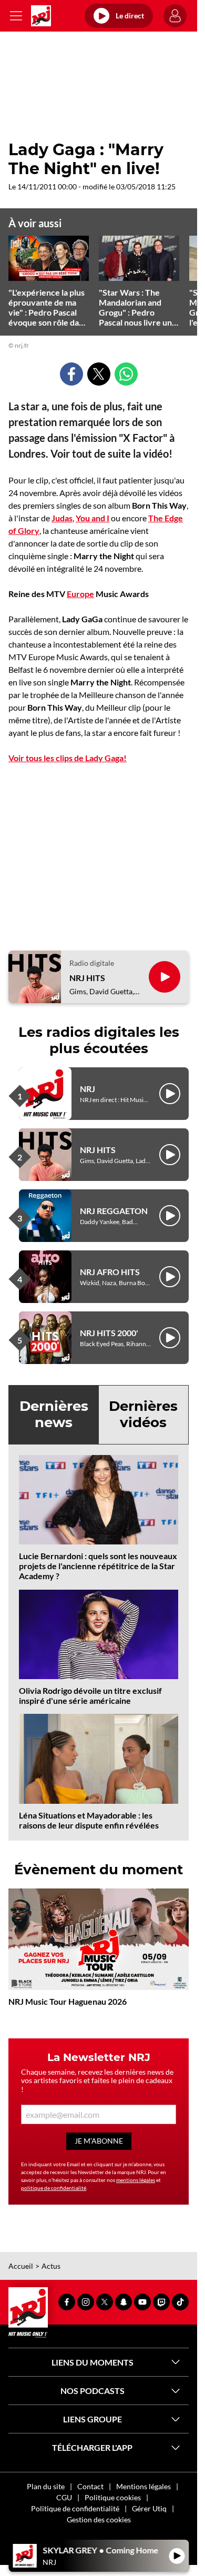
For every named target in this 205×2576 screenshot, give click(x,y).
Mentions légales (143, 2486)
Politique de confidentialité (75, 2508)
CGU (64, 2497)
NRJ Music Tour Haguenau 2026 (68, 2001)
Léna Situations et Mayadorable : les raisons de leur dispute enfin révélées (89, 1820)
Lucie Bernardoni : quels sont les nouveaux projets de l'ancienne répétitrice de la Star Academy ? (98, 1566)
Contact (90, 2486)
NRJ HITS (87, 978)
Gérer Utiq (149, 2508)
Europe (80, 594)
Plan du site (46, 2486)
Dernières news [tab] (54, 1414)
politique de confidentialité (54, 2188)
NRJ (88, 1089)
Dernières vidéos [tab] (143, 1414)
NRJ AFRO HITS (110, 1272)
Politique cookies (113, 2497)
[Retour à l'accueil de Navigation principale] (41, 16)
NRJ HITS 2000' (109, 1333)
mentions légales (136, 2180)
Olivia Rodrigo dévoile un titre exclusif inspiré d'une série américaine (90, 1695)
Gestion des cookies (99, 2519)
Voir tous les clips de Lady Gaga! (68, 758)
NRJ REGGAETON (114, 1211)
